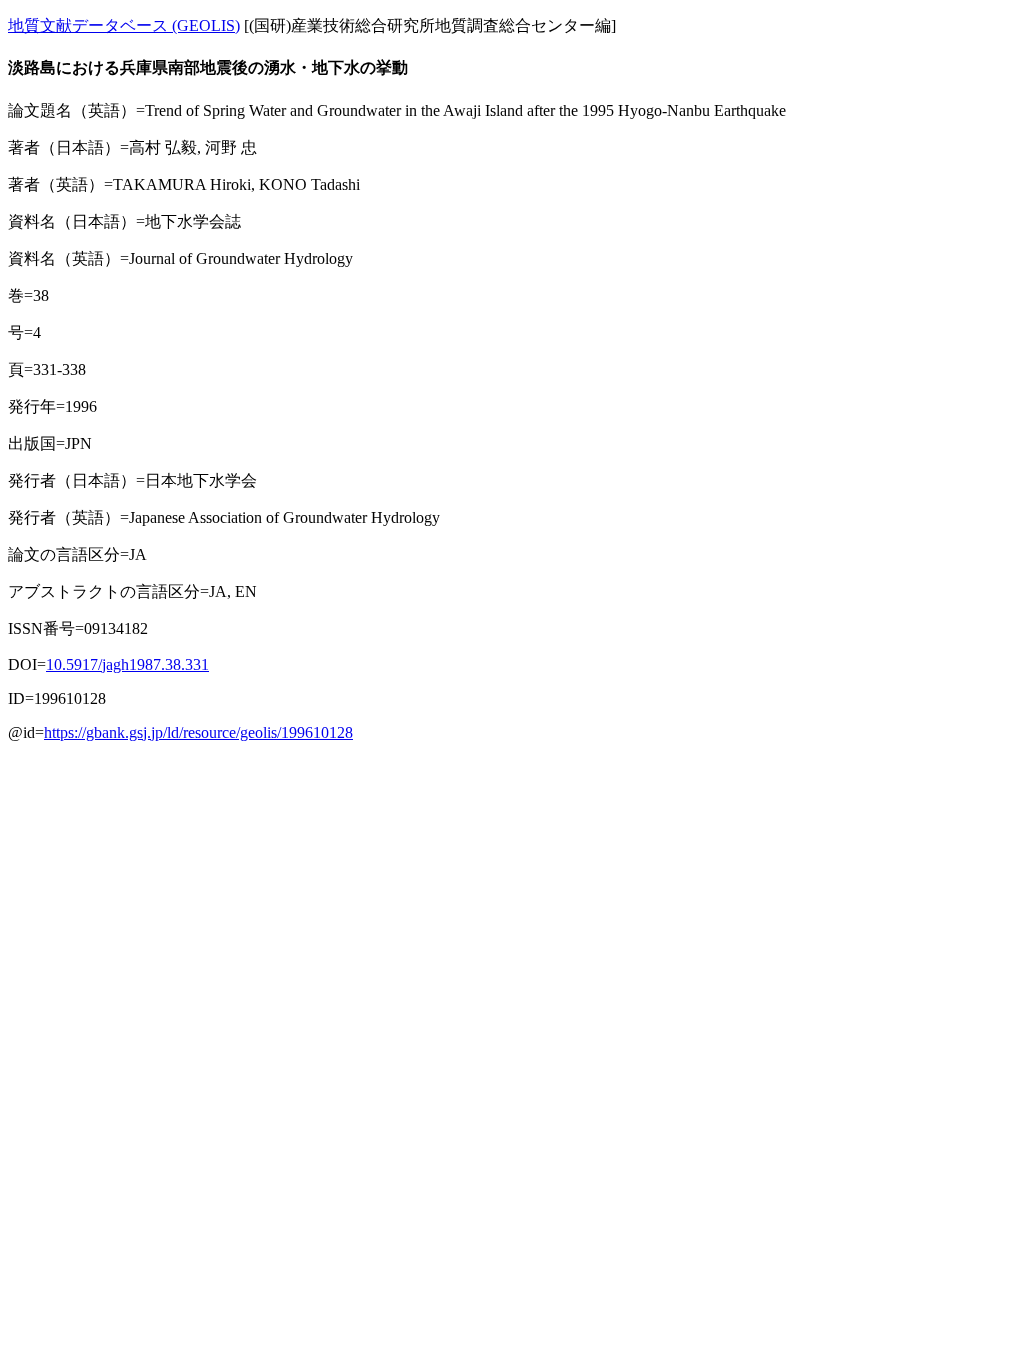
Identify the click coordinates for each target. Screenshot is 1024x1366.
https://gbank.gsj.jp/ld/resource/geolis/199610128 (198, 732)
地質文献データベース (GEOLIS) (124, 25)
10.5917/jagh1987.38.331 (127, 664)
